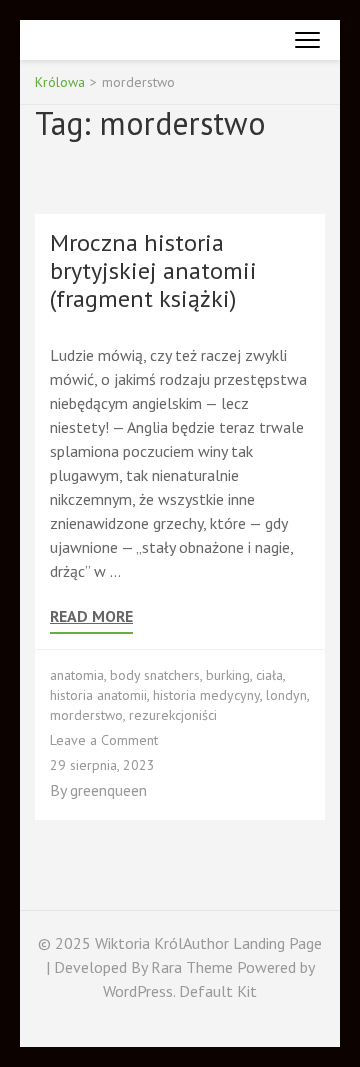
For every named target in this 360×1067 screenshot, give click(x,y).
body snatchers (155, 675)
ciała (269, 675)
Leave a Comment (104, 740)
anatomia (77, 675)
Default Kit (218, 991)
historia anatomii (98, 695)
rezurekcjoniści (173, 715)
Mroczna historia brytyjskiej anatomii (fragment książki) (153, 270)
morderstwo (86, 715)
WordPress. (139, 991)
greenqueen (108, 790)
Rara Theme (194, 967)
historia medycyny (206, 695)
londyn (286, 695)
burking (228, 675)
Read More (91, 616)
